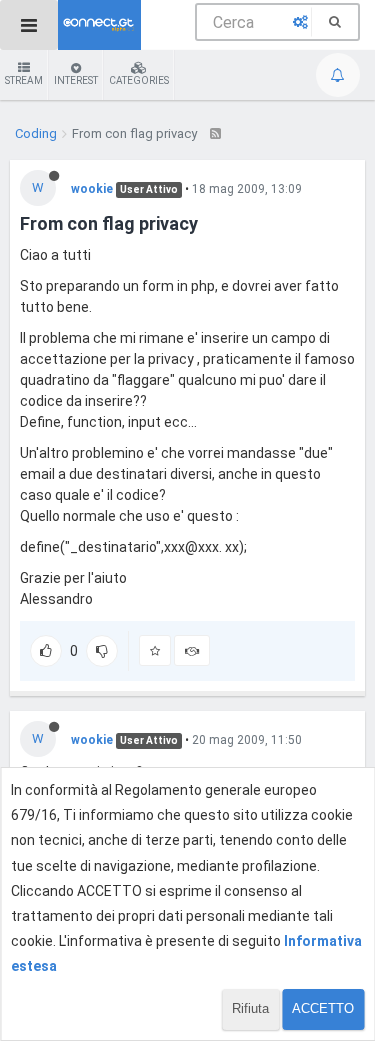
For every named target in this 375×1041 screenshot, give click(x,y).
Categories (139, 80)
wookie (92, 189)
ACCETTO (323, 1008)
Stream (24, 80)
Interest (76, 80)
